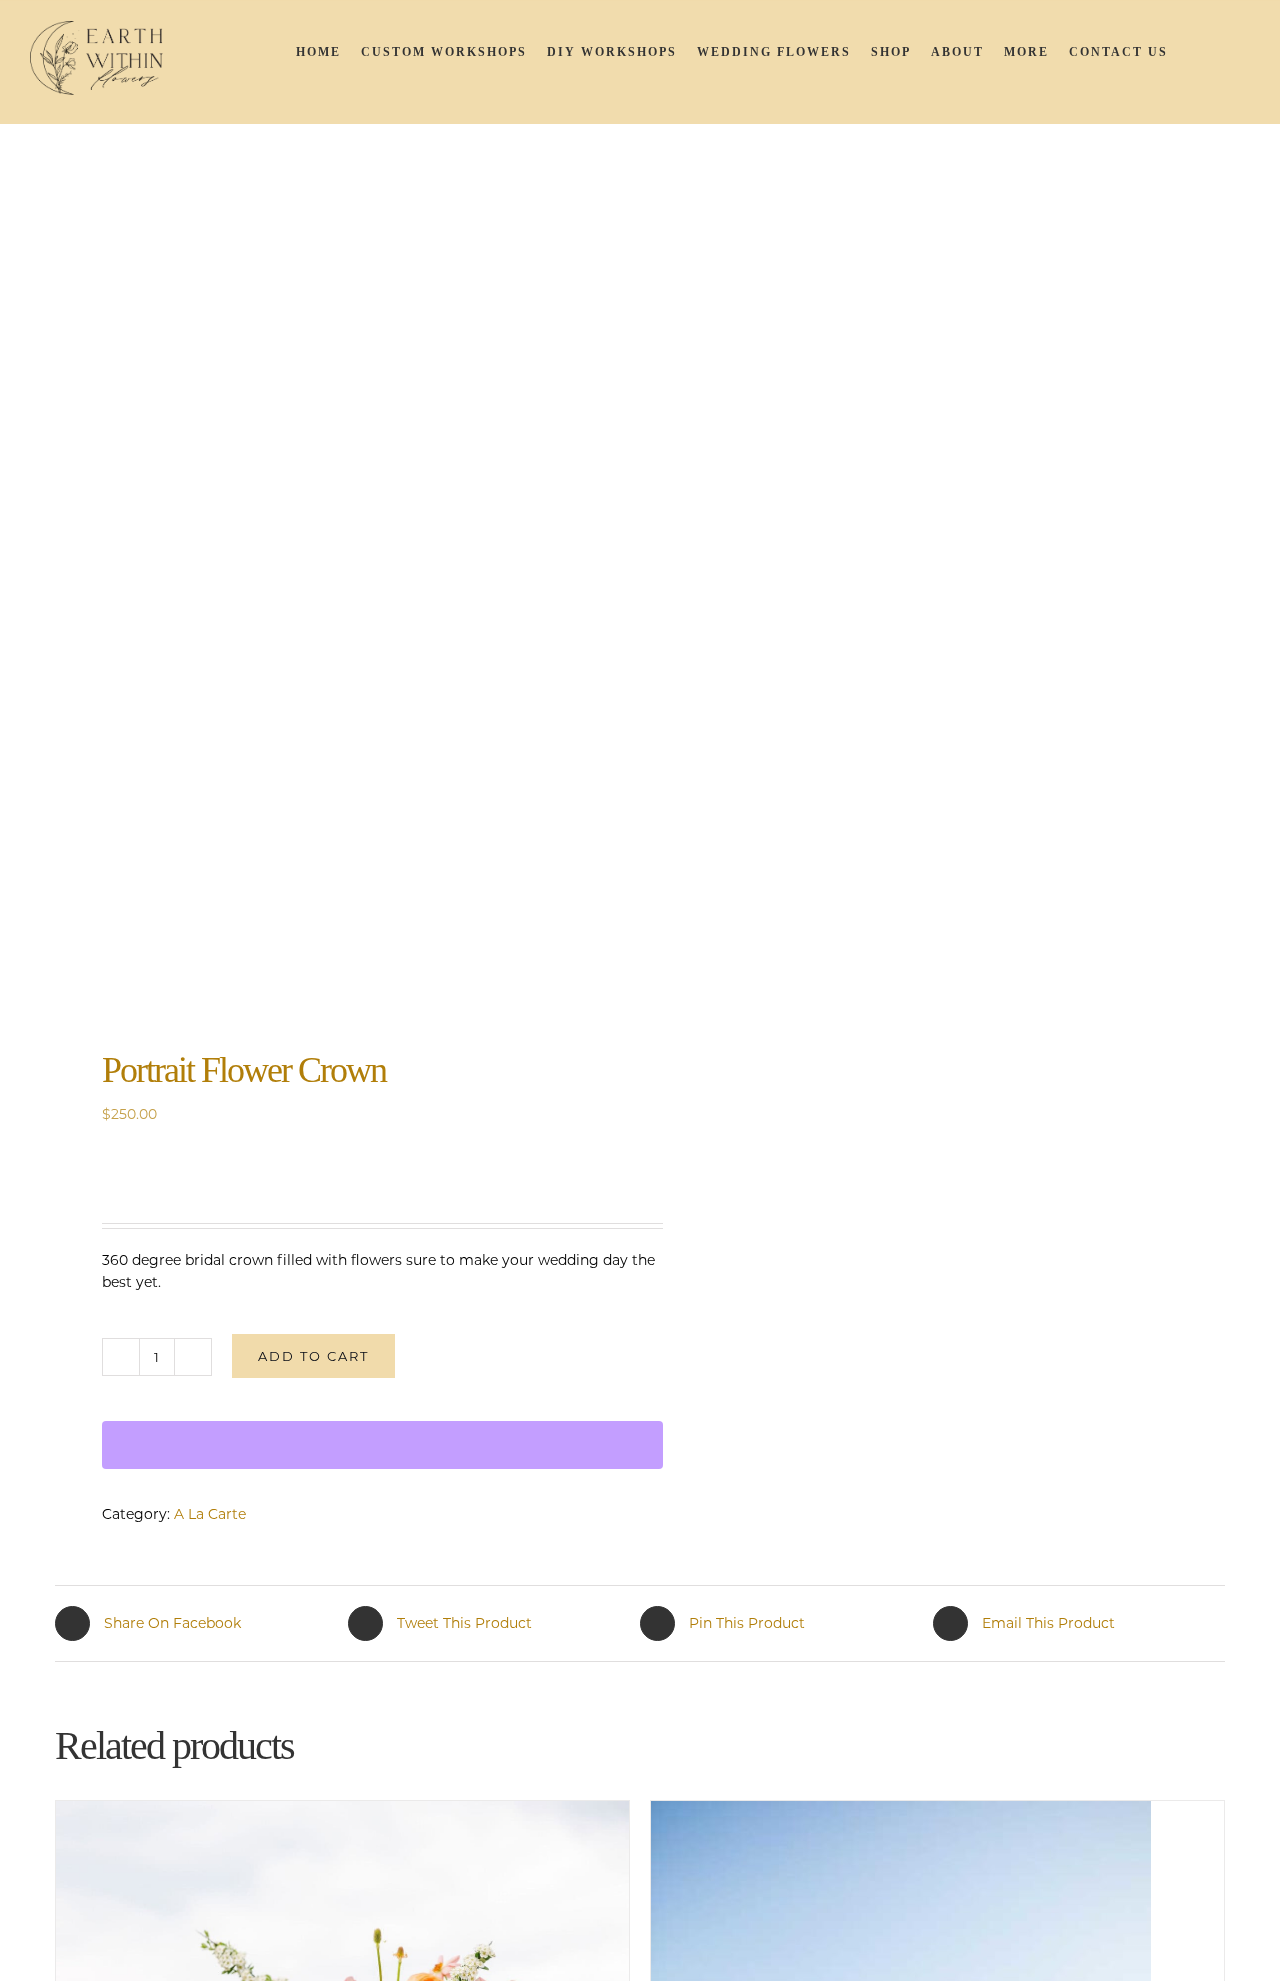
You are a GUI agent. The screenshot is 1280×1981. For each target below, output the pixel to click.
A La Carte (210, 1514)
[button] (1224, 51)
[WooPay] (383, 1445)
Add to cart (313, 1356)
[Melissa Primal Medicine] (336, 624)
